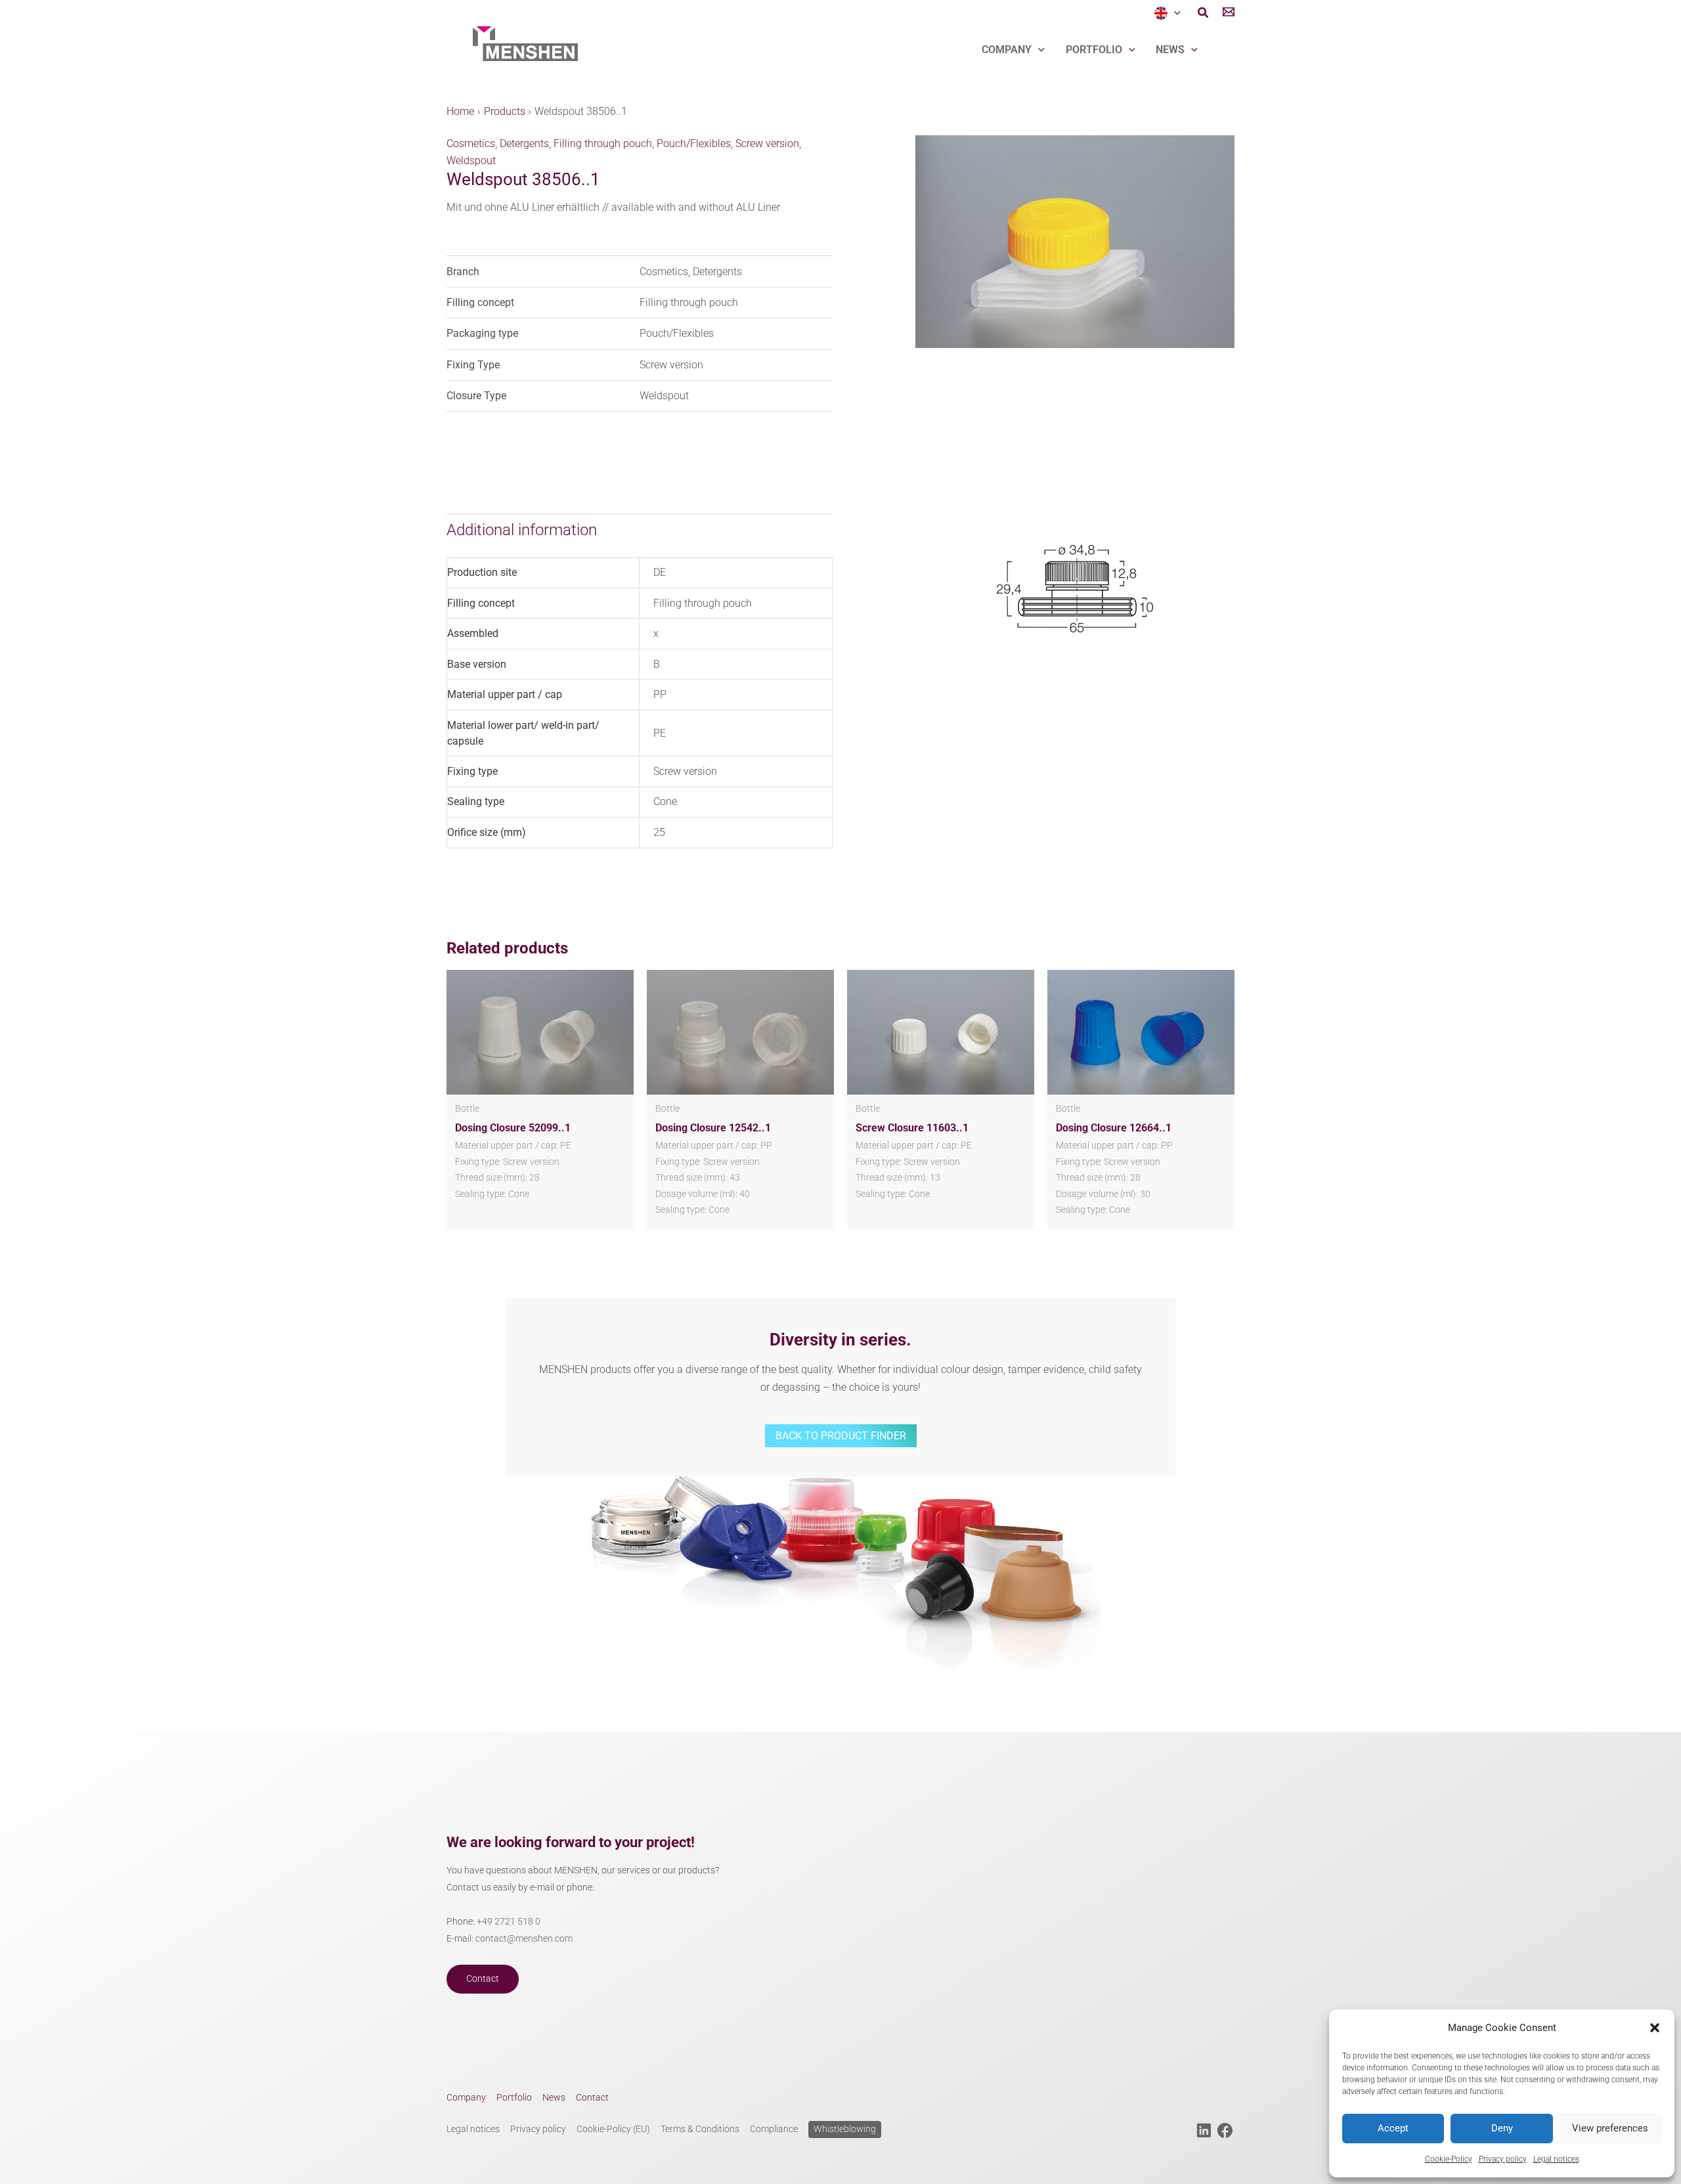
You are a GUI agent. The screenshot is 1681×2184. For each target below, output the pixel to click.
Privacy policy (1503, 2159)
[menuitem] (1168, 13)
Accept (1393, 2128)
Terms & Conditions (700, 2129)
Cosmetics (471, 143)
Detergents (524, 143)
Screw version (767, 143)
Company (1007, 50)
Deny (1502, 2128)
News (1170, 50)
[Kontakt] (1229, 14)
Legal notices (1556, 2159)
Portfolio (1094, 50)
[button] (1655, 2028)
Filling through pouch (603, 143)
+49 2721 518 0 (509, 1922)
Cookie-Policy (1449, 2159)
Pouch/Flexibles (694, 143)
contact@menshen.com (524, 1939)
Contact (483, 1979)
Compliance (774, 2129)
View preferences (1610, 2128)
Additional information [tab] (522, 530)
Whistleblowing (845, 2129)
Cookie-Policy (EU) (613, 2129)
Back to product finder (841, 1436)
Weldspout (471, 161)
